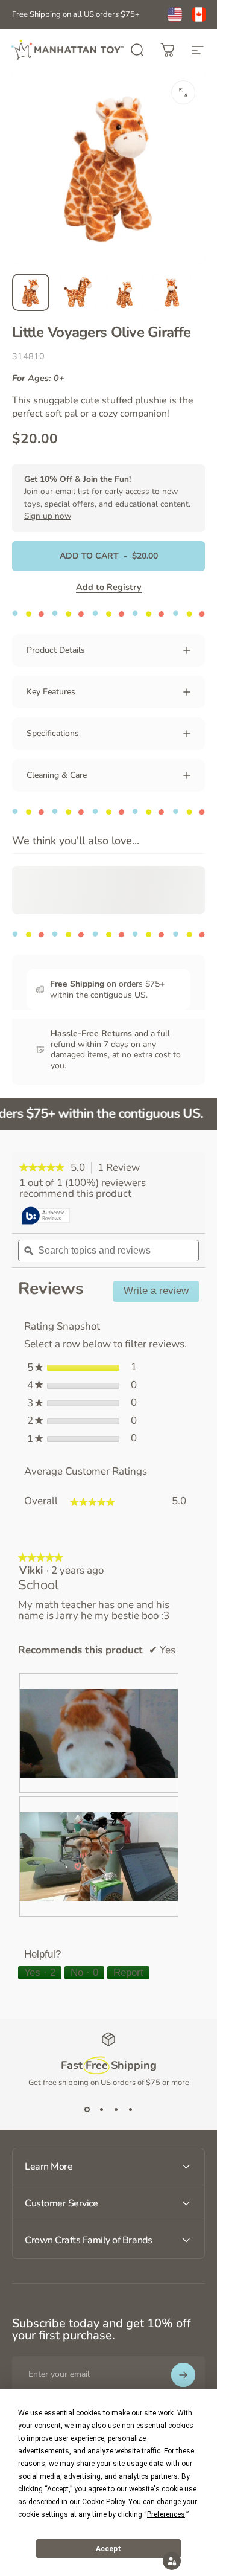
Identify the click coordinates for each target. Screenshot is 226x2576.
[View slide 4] (130, 2110)
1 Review (122, 1168)
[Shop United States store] (175, 14)
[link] (42, 1168)
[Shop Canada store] (199, 14)
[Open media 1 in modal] (183, 92)
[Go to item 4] (172, 292)
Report (128, 1972)
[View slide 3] (116, 2110)
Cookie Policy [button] (103, 2502)
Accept (108, 2549)
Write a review (161, 1293)
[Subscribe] (183, 2375)
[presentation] (99, 1733)
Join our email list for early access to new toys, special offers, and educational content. (107, 498)
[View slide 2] (101, 2110)
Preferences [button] (166, 2514)
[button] (172, 2561)
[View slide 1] (87, 2110)
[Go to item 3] (125, 292)
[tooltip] (46, 1216)
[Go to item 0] (31, 292)
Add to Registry (109, 587)
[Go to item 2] (78, 292)
